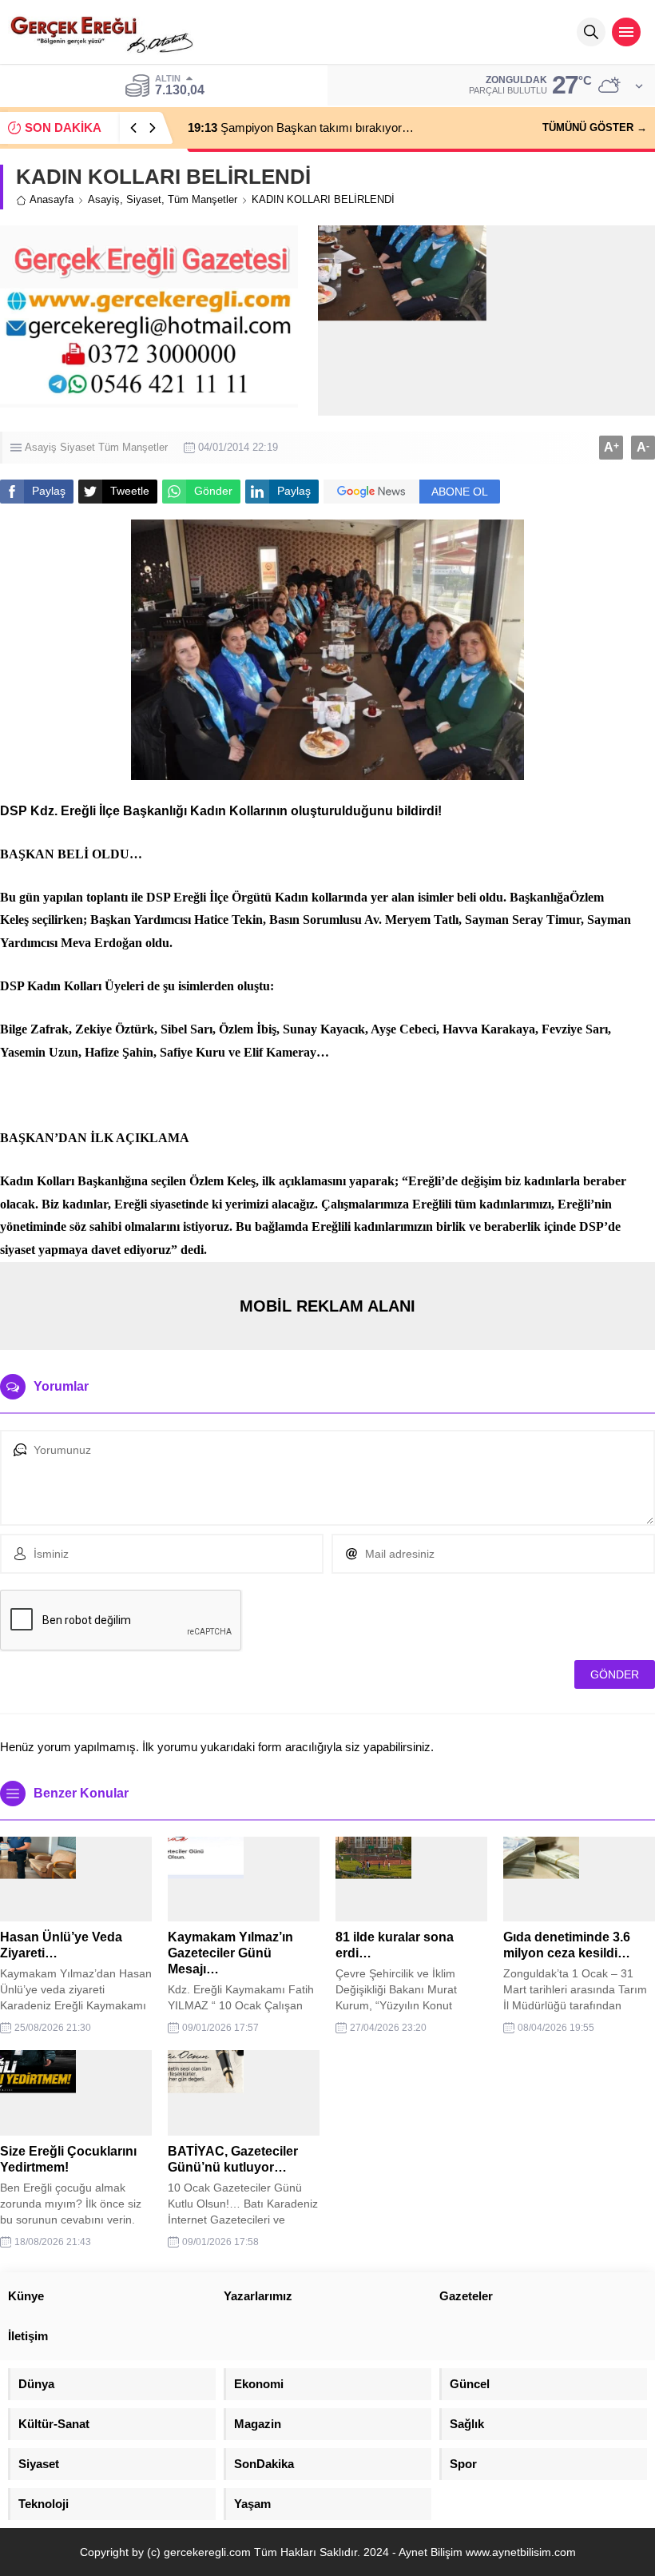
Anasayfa (52, 199)
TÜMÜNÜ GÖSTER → (595, 127)
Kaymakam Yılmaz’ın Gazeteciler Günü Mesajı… (230, 1953)
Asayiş (104, 199)
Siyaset (144, 199)
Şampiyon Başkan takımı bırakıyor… (301, 127)
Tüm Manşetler (202, 199)
